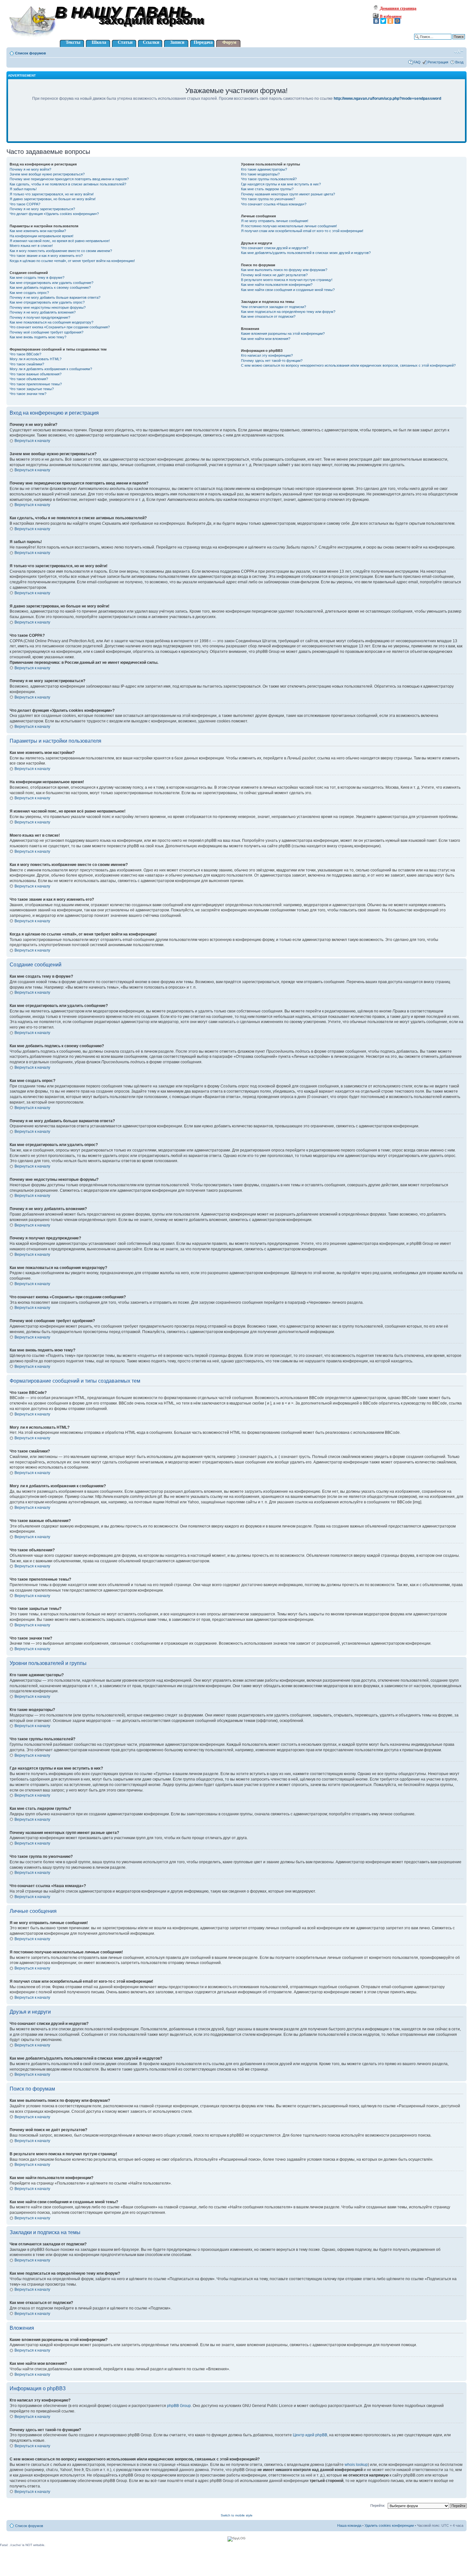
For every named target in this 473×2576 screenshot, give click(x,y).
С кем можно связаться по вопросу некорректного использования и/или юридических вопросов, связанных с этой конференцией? (348, 365)
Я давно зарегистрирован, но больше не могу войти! (53, 199)
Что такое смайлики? (27, 364)
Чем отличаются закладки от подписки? (274, 307)
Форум (229, 42)
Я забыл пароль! (23, 189)
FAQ (417, 62)
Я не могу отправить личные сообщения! (275, 221)
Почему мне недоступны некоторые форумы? (48, 307)
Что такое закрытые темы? (32, 389)
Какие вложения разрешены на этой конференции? (283, 334)
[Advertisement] (236, 126)
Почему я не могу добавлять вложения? (43, 312)
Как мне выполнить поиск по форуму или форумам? (284, 270)
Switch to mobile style (237, 2515)
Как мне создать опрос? (29, 293)
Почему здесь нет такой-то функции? (272, 361)
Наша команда (349, 2525)
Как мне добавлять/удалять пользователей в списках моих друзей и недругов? (306, 253)
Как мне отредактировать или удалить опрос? (47, 302)
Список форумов (31, 53)
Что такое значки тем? (28, 394)
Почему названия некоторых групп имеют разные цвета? (288, 194)
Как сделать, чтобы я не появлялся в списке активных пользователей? (68, 184)
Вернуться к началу (32, 441)
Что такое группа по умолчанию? (268, 199)
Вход (459, 62)
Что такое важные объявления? (36, 374)
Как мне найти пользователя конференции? (277, 285)
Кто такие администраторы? (264, 169)
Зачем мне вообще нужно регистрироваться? (47, 174)
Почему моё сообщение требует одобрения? (46, 332)
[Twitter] (383, 21)
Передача (203, 42)
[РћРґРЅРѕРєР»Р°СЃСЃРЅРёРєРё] (390, 21)
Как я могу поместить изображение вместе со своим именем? (61, 251)
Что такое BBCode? (25, 354)
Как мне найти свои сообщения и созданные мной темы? (288, 290)
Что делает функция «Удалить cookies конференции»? (54, 214)
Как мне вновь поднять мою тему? (38, 337)
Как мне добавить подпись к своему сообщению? (50, 287)
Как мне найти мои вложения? (266, 339)
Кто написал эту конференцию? (267, 355)
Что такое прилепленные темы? (36, 384)
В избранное (390, 16)
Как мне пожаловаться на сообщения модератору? (51, 322)
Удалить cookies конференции (389, 2525)
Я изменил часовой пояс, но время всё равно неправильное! (60, 241)
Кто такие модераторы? (260, 174)
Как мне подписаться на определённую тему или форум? (288, 312)
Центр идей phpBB (310, 2435)
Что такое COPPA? (25, 204)
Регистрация (438, 62)
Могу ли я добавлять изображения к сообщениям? (51, 369)
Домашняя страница (398, 8)
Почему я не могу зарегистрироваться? (42, 209)
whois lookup (356, 2465)
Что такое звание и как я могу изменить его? (46, 256)
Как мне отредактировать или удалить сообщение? (51, 283)
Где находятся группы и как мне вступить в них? (281, 184)
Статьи (125, 42)
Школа (99, 42)
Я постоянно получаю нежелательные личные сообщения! (289, 226)
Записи (177, 42)
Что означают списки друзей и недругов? (275, 248)
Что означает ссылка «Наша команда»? (274, 204)
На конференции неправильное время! (42, 236)
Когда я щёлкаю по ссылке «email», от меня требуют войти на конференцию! (72, 261)
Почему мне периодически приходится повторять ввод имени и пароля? (69, 179)
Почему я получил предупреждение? (40, 317)
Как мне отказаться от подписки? (268, 316)
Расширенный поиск (448, 42)
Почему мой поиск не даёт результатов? (274, 275)
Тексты (73, 42)
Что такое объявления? (29, 379)
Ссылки (151, 42)
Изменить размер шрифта (459, 52)
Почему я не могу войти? (30, 169)
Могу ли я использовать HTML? (36, 359)
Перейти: (378, 2505)
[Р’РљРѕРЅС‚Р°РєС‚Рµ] (376, 21)
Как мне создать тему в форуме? (37, 277)
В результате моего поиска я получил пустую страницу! (287, 280)
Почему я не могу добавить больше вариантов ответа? (55, 297)
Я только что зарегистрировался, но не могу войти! (52, 194)
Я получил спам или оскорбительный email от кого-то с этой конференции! (302, 231)
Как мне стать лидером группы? (267, 189)
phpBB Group (179, 2406)
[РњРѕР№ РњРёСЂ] (397, 21)
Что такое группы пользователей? (269, 179)
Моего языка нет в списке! (31, 246)
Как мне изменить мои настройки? (38, 231)
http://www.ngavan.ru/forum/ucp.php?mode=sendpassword (387, 99)
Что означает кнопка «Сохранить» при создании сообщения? (60, 327)
